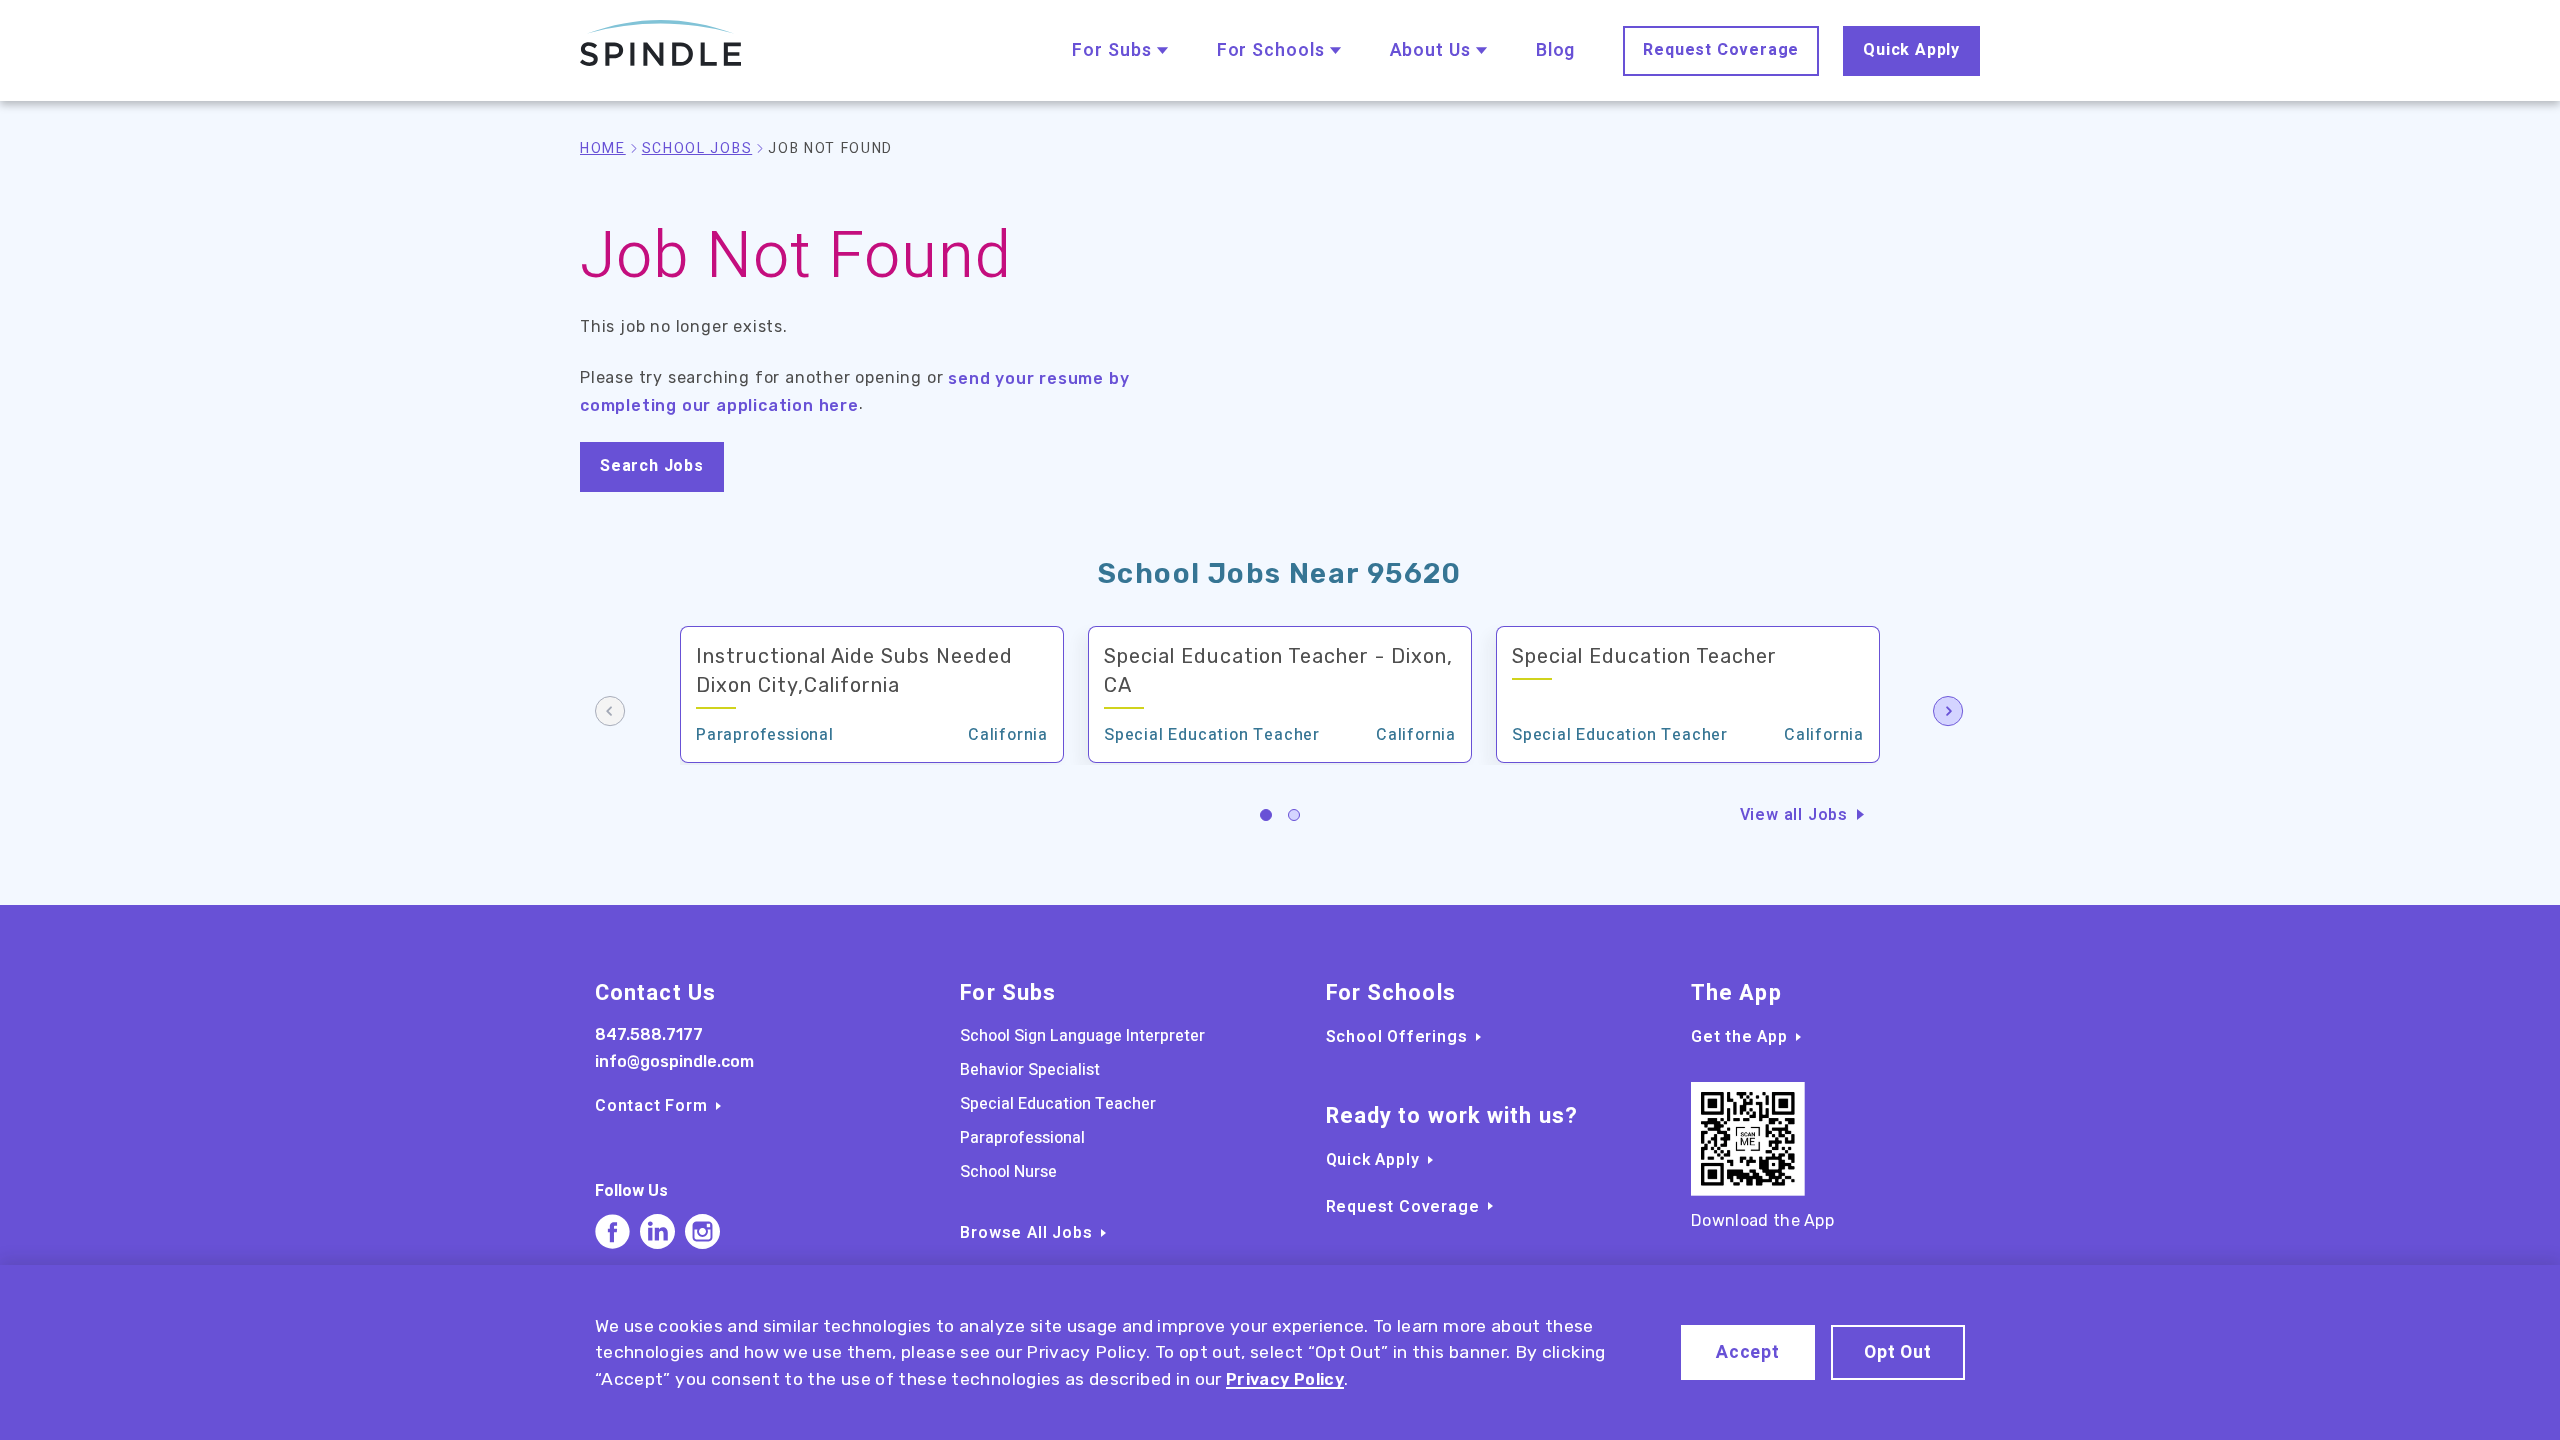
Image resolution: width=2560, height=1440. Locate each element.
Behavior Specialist (1030, 1070)
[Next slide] (1949, 713)
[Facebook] (612, 1231)
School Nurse (1008, 1172)
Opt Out (1898, 1352)
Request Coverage (1721, 50)
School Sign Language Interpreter (1082, 1036)
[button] (1266, 815)
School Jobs (697, 148)
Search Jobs (652, 466)
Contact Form (651, 1106)
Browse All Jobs (1026, 1233)
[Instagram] (702, 1231)
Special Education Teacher (1058, 1104)
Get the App (1739, 1037)
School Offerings (1397, 1037)
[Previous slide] (611, 713)
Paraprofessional (1022, 1138)
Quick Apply (1911, 50)
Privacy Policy (1285, 1379)
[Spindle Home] (661, 43)
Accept (1748, 1352)
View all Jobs (1794, 815)
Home (603, 148)
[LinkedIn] (657, 1231)
